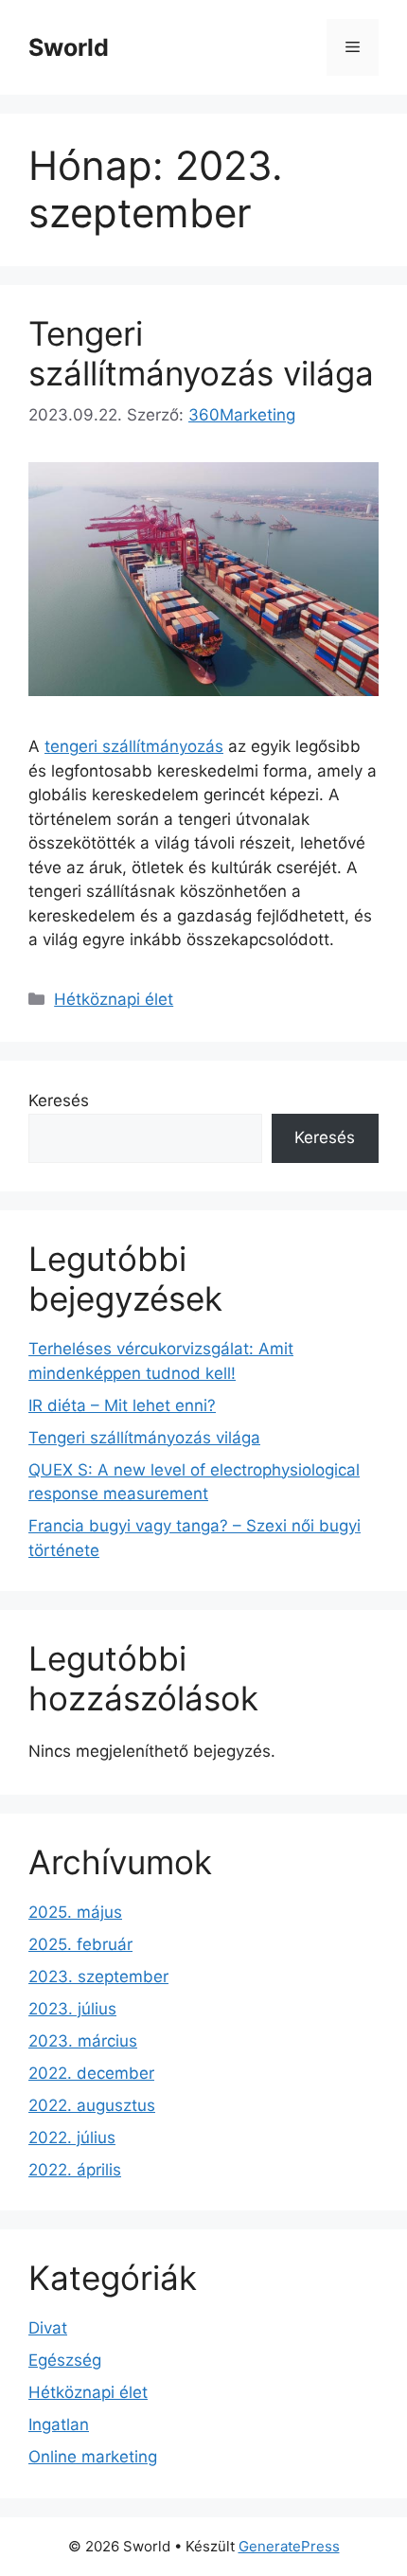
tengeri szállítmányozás (134, 746)
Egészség (65, 2360)
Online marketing (93, 2457)
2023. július (72, 2009)
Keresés (59, 1100)
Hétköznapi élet (114, 999)
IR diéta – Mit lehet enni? (122, 1405)
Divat (48, 2328)
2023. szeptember (98, 1977)
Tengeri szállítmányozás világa (201, 353)
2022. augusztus (92, 2105)
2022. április (75, 2170)
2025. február (80, 1944)
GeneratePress (289, 2546)
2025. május (75, 1912)
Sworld (69, 47)
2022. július (72, 2138)
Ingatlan (59, 2424)
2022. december (91, 2073)
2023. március (83, 2041)
